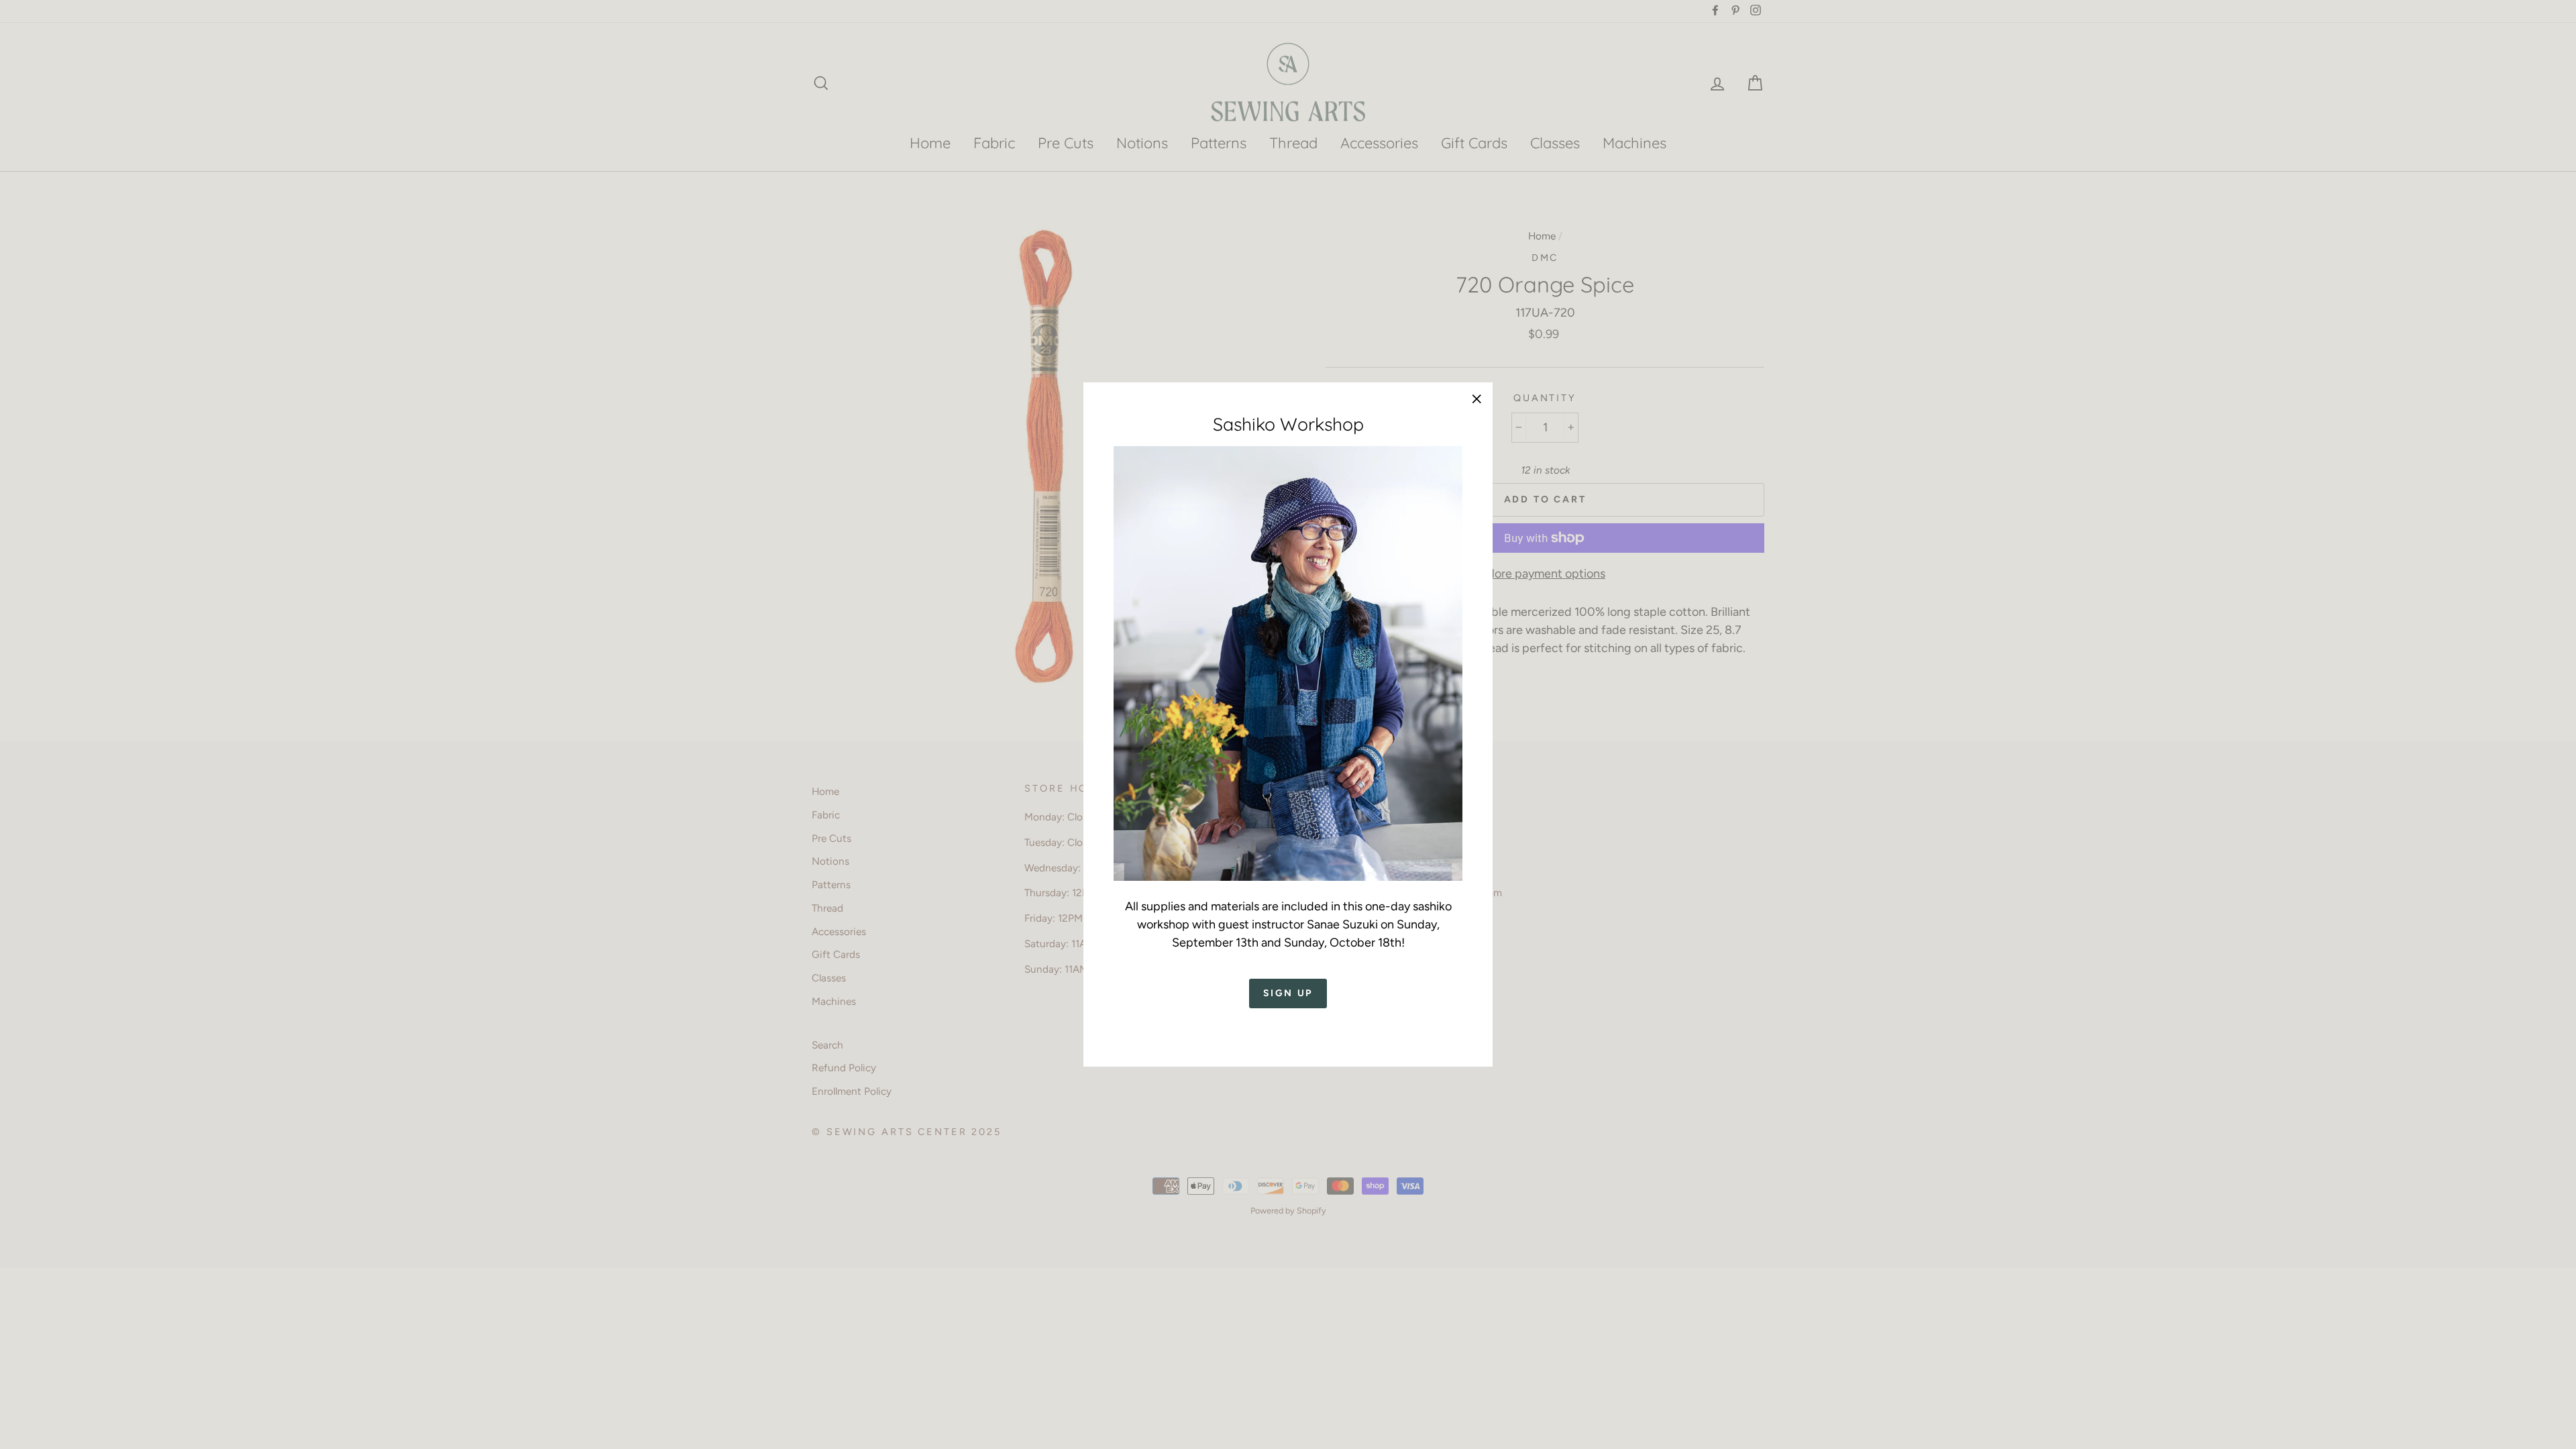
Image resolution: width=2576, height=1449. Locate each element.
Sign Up (1288, 993)
